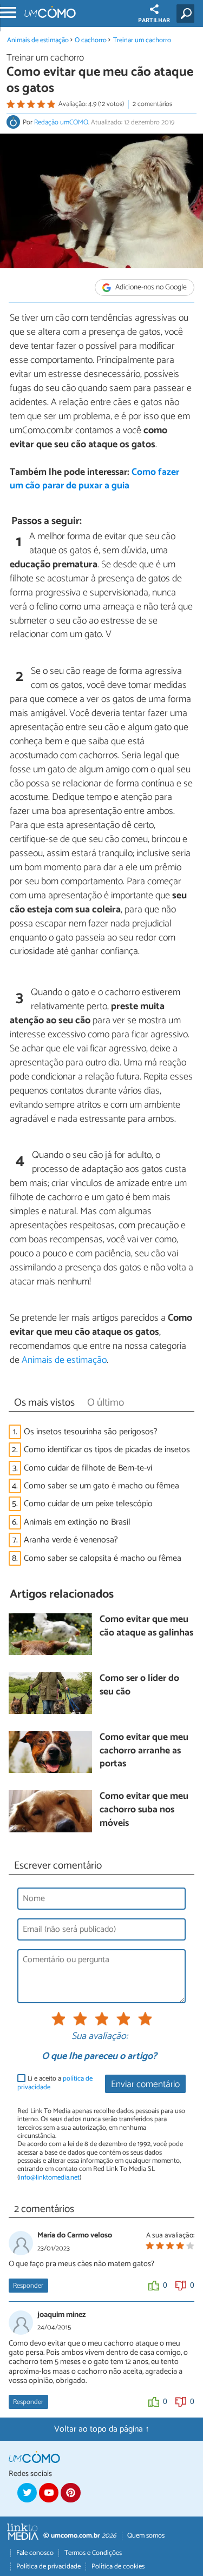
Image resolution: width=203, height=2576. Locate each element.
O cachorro (91, 40)
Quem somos (146, 2536)
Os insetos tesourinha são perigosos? (91, 1432)
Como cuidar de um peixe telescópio (88, 1504)
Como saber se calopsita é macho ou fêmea (103, 1558)
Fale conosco (35, 2553)
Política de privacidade (48, 2567)
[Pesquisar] (188, 14)
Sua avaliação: (100, 2037)
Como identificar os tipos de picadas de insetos (107, 1450)
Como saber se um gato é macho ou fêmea (101, 1486)
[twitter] (27, 2493)
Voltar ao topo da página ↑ (102, 2429)
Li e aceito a (55, 2083)
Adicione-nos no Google (150, 287)
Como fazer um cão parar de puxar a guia (94, 479)
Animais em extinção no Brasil (77, 1522)
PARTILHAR (154, 21)
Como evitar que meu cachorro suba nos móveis (144, 1810)
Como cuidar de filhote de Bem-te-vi (88, 1468)
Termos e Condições (93, 2553)
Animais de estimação (38, 40)
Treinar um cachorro (142, 40)
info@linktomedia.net (49, 2178)
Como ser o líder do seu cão (139, 1686)
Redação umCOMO (61, 122)
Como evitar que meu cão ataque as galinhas (146, 1627)
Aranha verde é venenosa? (71, 1540)
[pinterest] (70, 2493)
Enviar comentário (145, 2085)
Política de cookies (118, 2567)
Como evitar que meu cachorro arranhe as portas (144, 1751)
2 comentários (152, 104)
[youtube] (49, 2493)
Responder (28, 2286)
